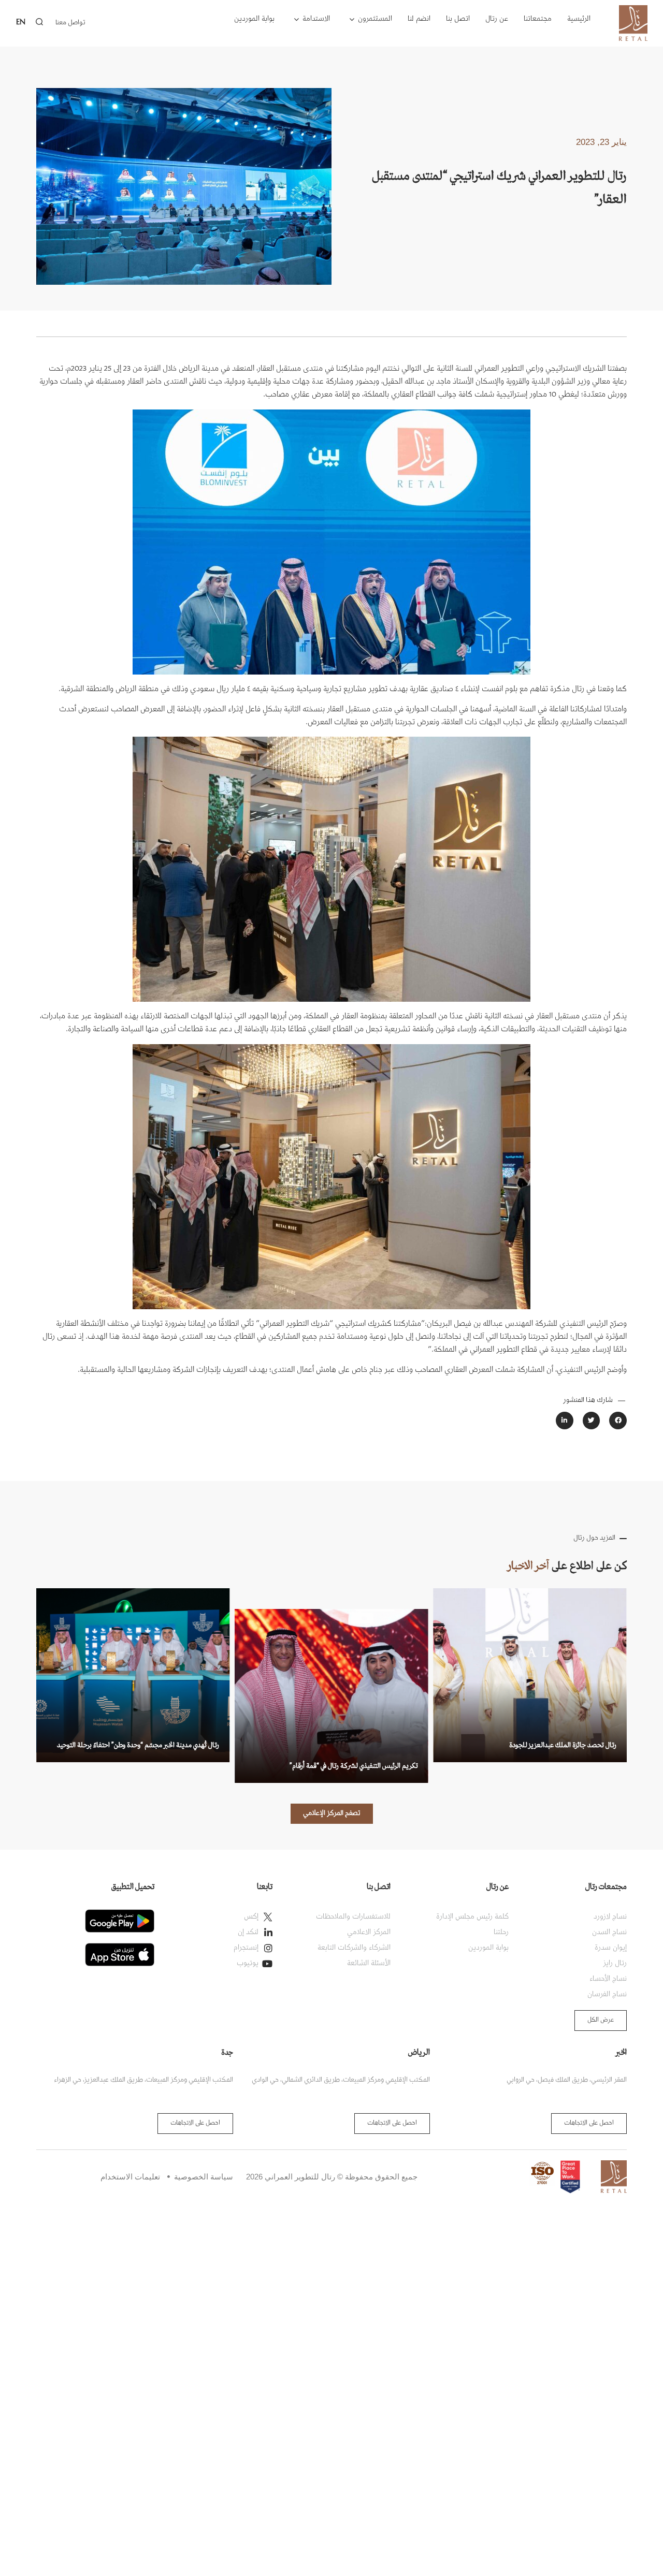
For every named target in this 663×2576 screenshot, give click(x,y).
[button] (618, 1421)
